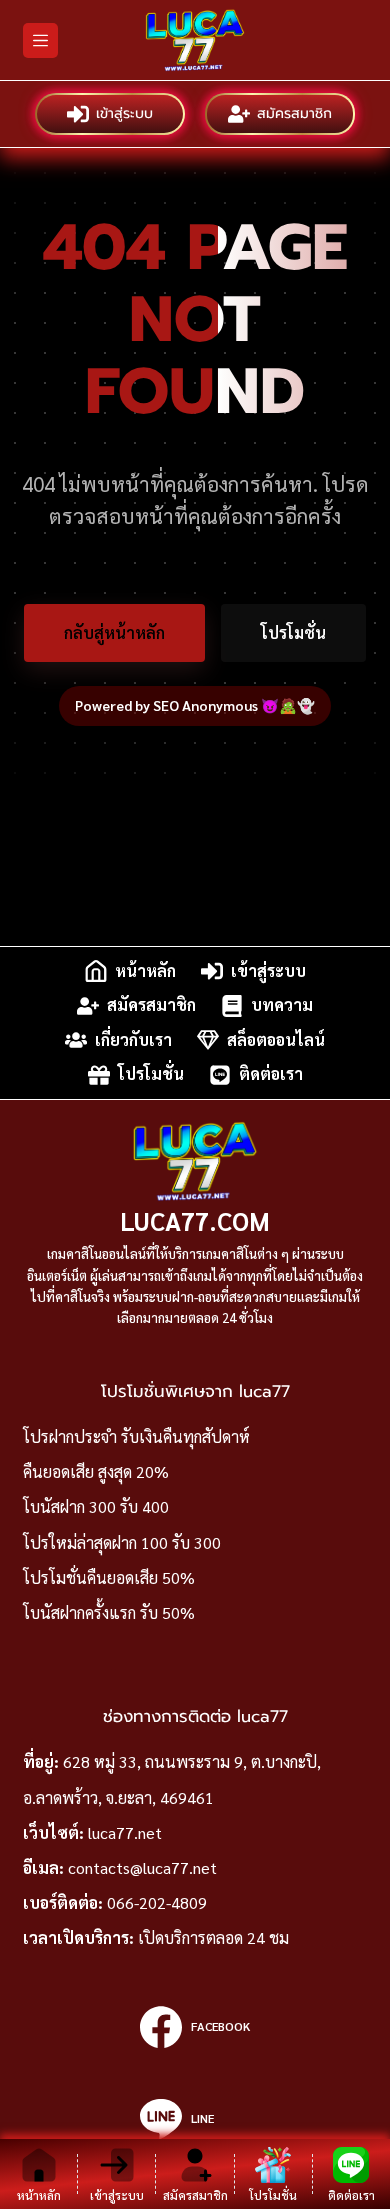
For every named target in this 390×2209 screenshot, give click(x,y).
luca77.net (125, 1832)
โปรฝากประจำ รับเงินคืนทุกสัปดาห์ (136, 1436)
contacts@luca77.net (142, 1867)
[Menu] (40, 40)
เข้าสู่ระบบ (124, 113)
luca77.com (195, 1220)
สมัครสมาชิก (294, 113)
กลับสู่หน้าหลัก (114, 632)
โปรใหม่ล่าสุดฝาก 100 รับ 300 (122, 1542)
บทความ (282, 1005)
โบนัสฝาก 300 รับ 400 (96, 1506)
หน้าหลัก (145, 970)
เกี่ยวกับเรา (133, 1039)
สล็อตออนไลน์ (276, 1039)
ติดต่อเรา (271, 1074)
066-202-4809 (157, 1902)
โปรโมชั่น (293, 632)
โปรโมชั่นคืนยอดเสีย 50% (109, 1577)
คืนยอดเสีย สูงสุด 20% (96, 1471)
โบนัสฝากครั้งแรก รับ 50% (109, 1612)
